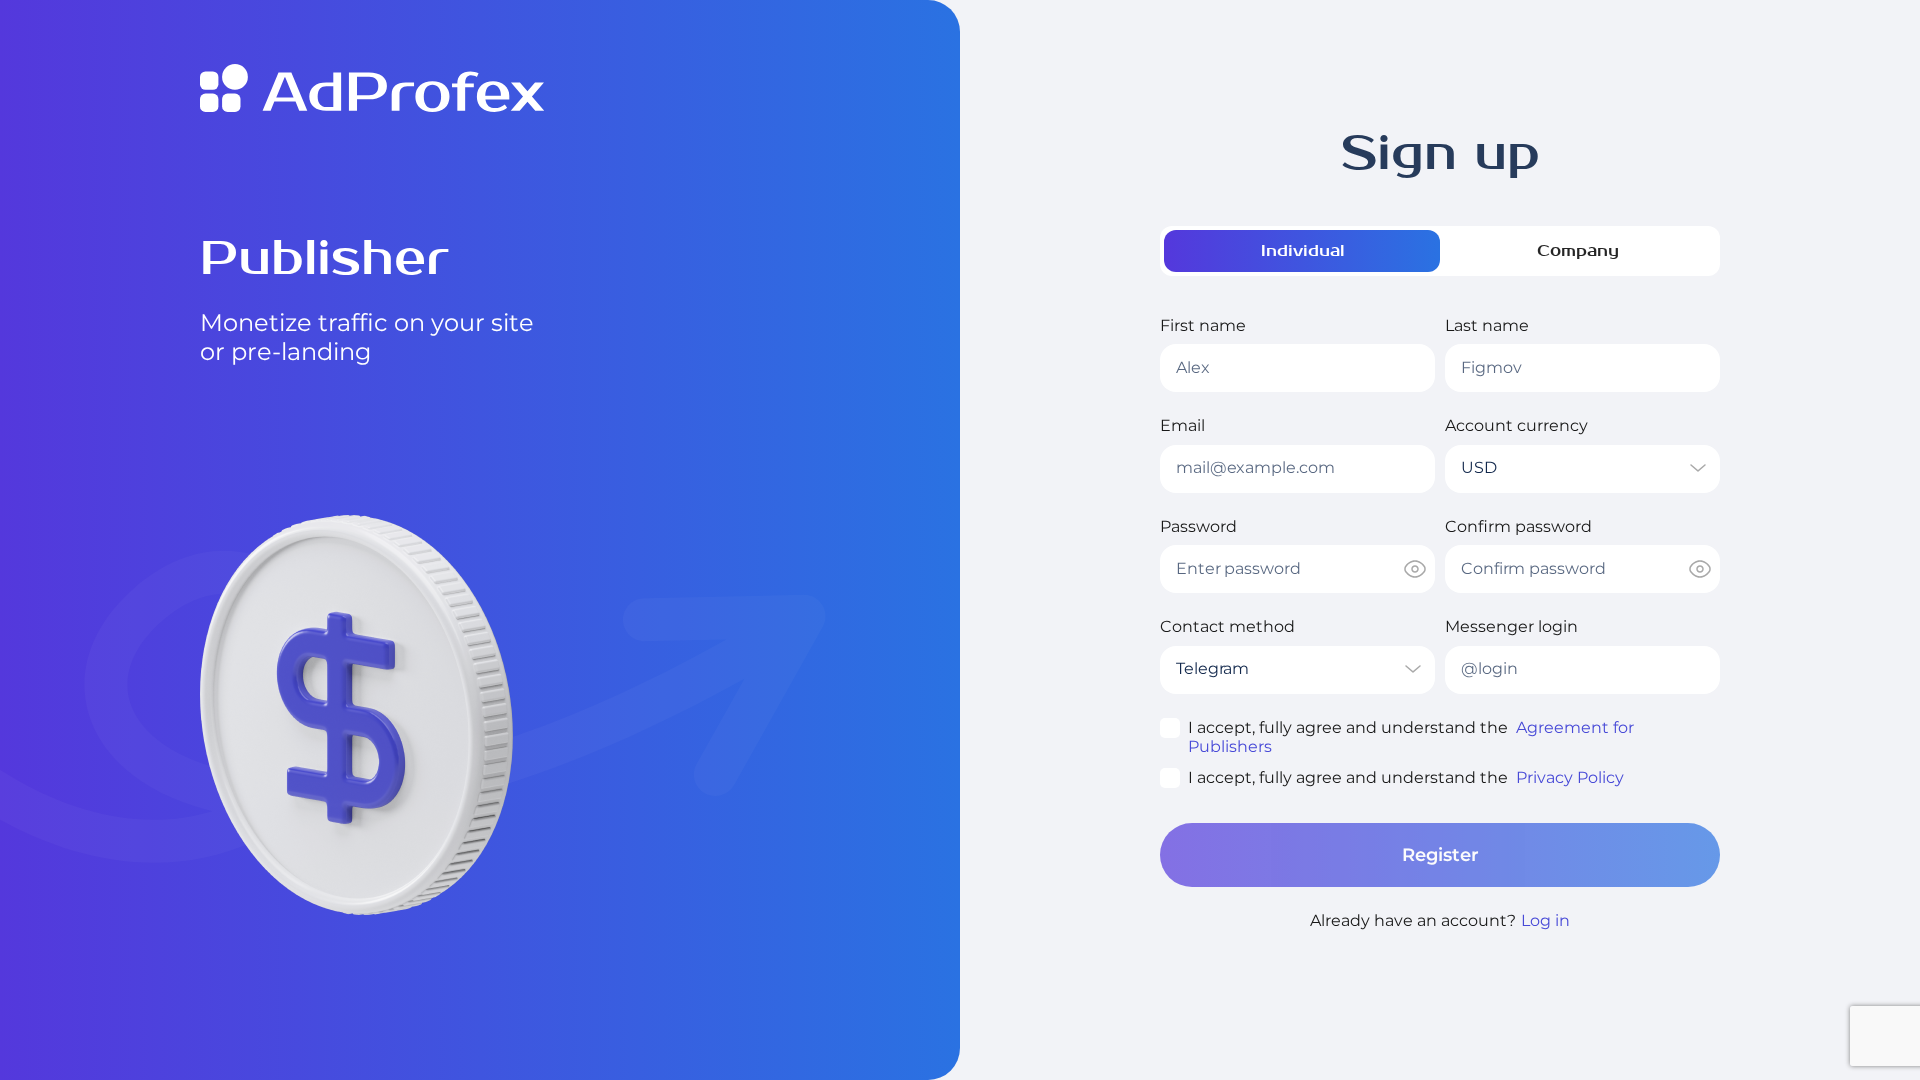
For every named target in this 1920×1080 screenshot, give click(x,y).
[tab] (1302, 251)
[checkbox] (1170, 728)
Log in (1545, 920)
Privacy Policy (1570, 777)
